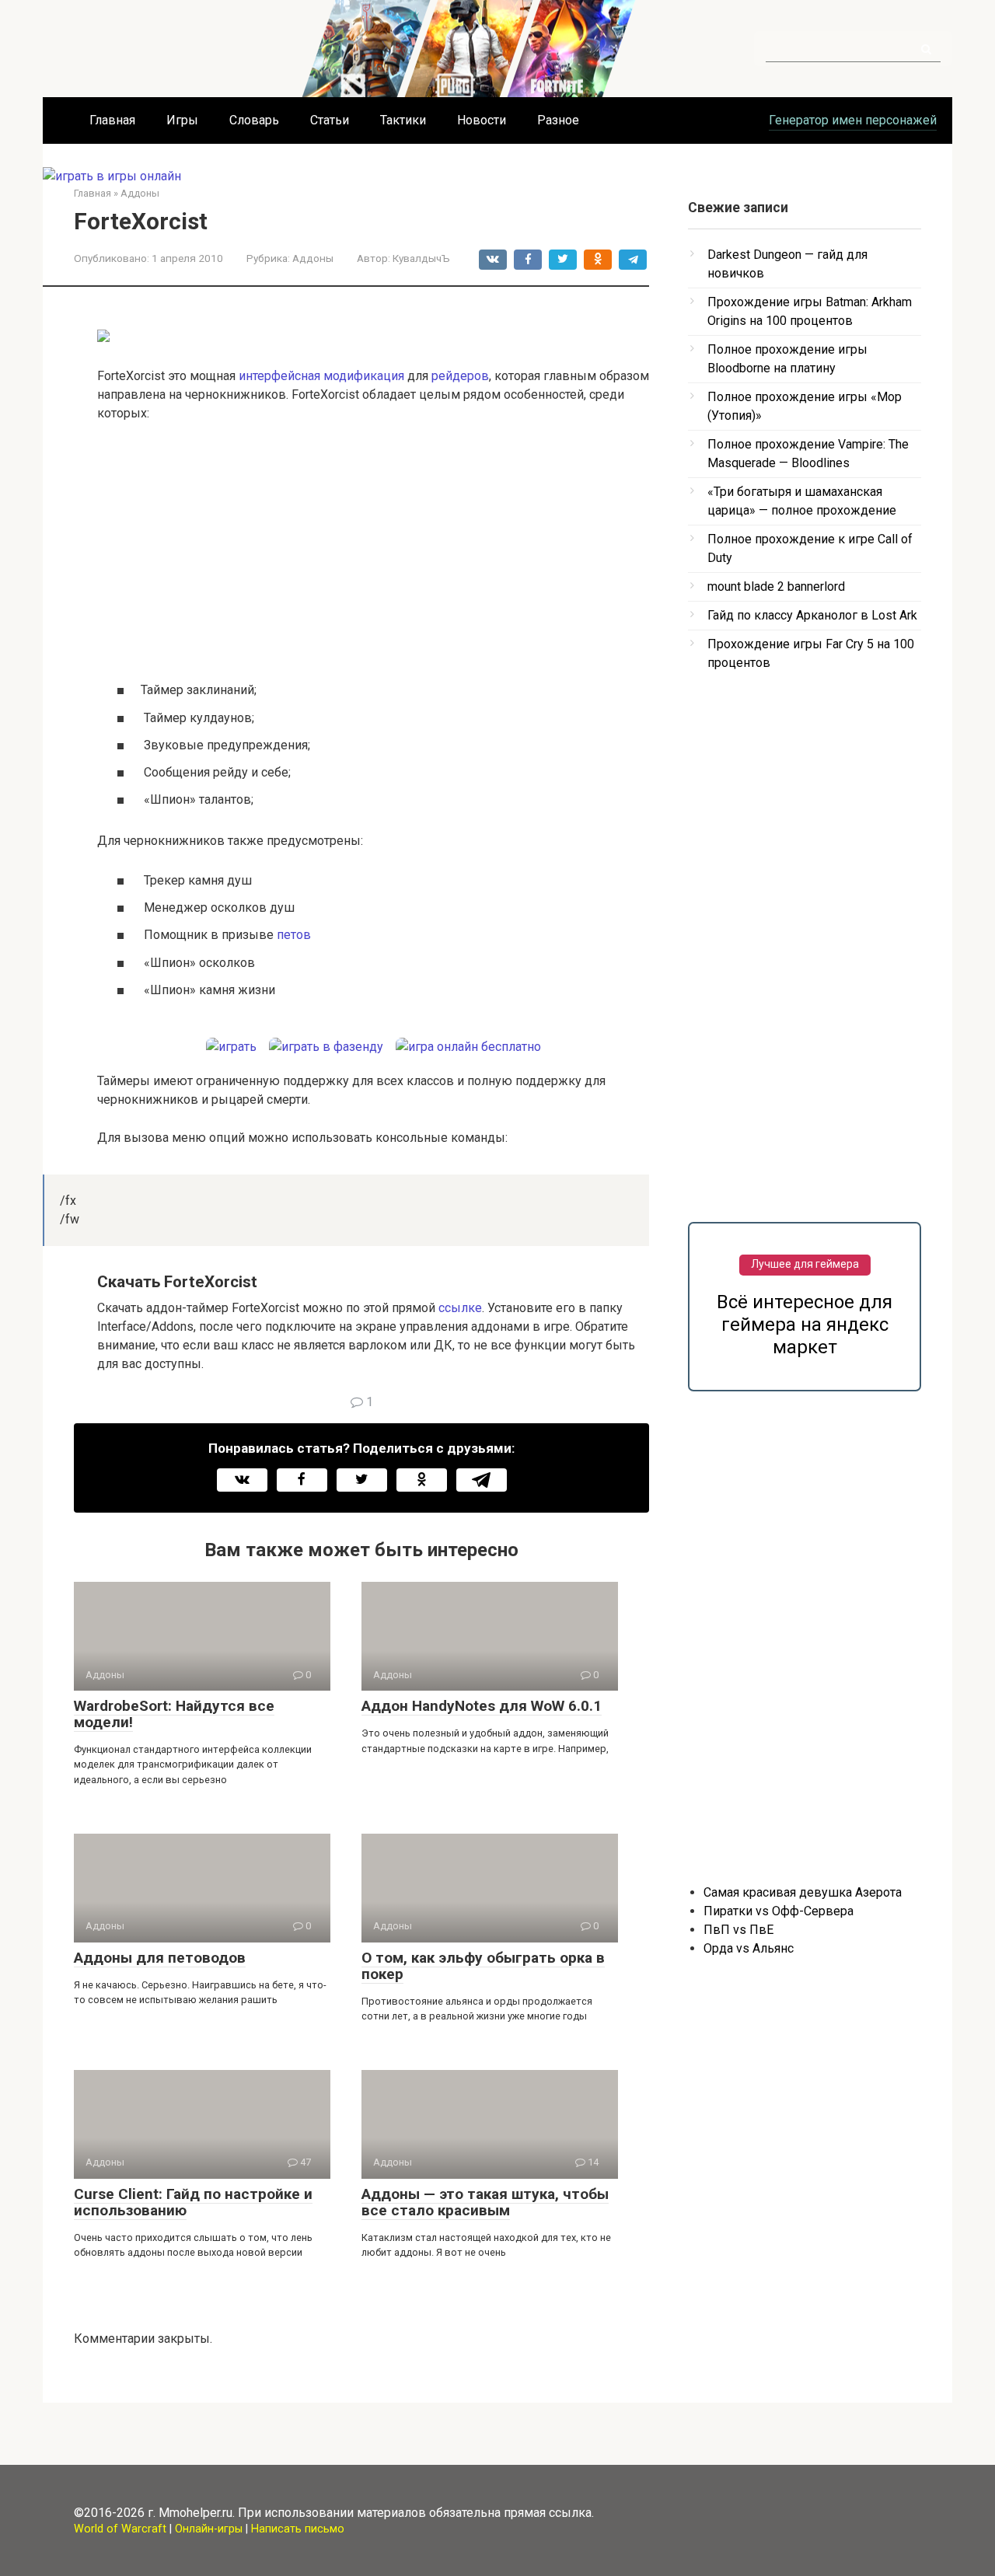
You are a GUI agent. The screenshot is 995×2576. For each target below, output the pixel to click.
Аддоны (313, 258)
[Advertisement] (373, 551)
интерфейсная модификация (321, 376)
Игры (182, 120)
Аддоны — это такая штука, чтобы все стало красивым (485, 2202)
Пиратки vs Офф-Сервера (779, 1911)
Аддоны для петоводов (160, 1958)
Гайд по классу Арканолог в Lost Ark (812, 615)
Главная (112, 120)
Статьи (330, 120)
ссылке (460, 1308)
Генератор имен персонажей (853, 120)
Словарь (254, 120)
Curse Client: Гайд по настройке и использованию (193, 2202)
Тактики (403, 120)
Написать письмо (298, 2529)
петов (294, 935)
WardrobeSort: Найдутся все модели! (174, 1714)
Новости (482, 120)
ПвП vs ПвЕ (738, 1930)
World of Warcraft (120, 2529)
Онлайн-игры (209, 2529)
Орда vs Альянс (749, 1948)
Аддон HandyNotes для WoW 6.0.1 (482, 1706)
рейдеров (460, 376)
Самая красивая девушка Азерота (803, 1892)
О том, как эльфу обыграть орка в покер (483, 1966)
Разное (558, 120)
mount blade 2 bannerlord (776, 586)
